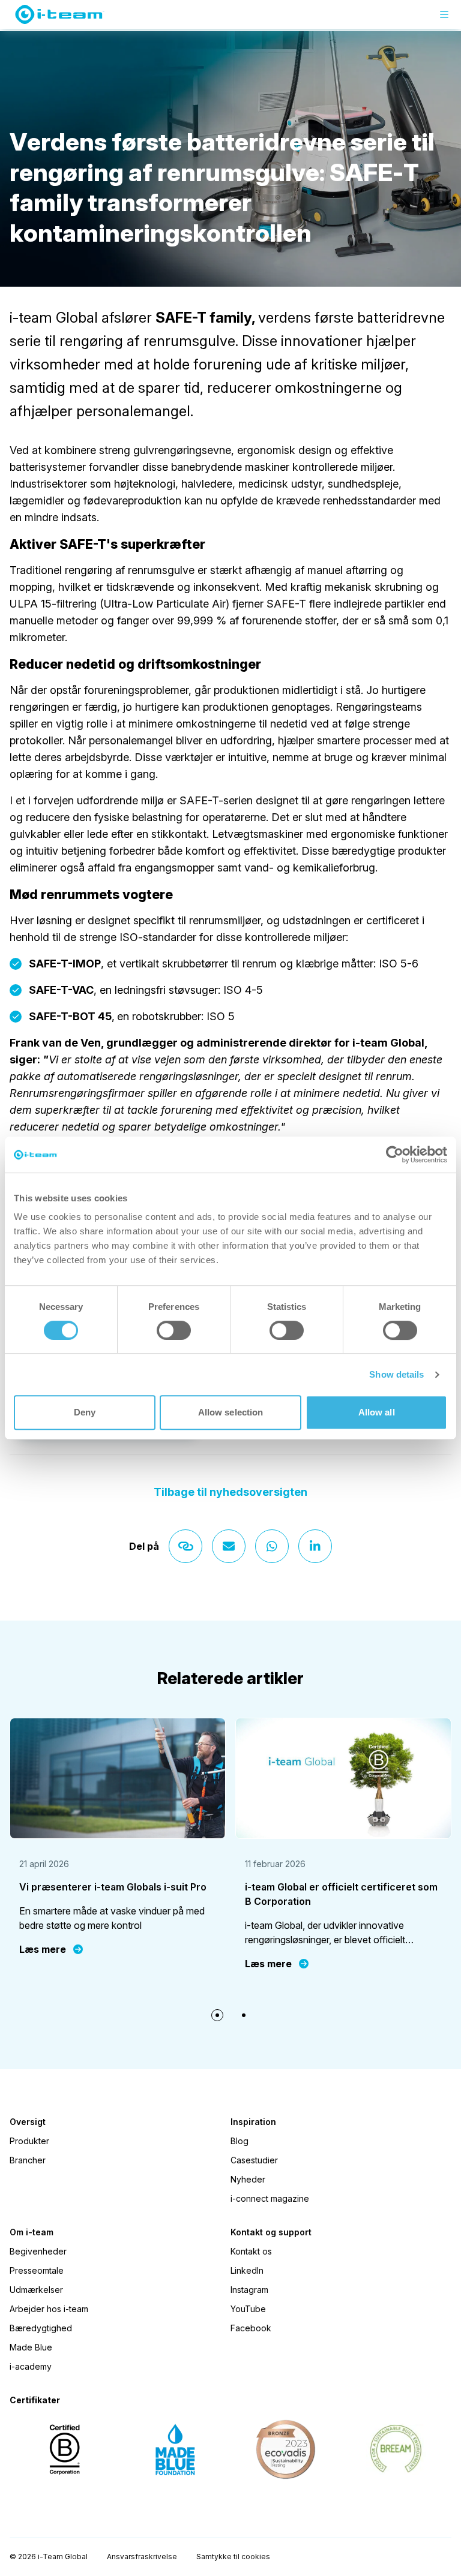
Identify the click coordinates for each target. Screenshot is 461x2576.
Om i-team (32, 2232)
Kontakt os (251, 2251)
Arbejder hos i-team (49, 2309)
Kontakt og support (271, 2232)
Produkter (29, 2141)
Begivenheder (38, 2251)
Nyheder (248, 2179)
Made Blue (31, 2347)
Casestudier (254, 2160)
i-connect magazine (270, 2198)
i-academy (31, 2366)
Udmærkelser (36, 2290)
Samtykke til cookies (233, 2557)
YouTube (248, 2309)
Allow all (377, 1412)
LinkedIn (247, 2270)
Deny (85, 1412)
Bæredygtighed (41, 2328)
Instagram (249, 2290)
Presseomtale (37, 2270)
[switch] (174, 1330)
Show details (396, 1374)
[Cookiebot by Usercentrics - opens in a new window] (395, 1155)
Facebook (251, 2328)
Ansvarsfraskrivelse (142, 2557)
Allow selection (231, 1412)
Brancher (28, 2160)
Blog (240, 2141)
